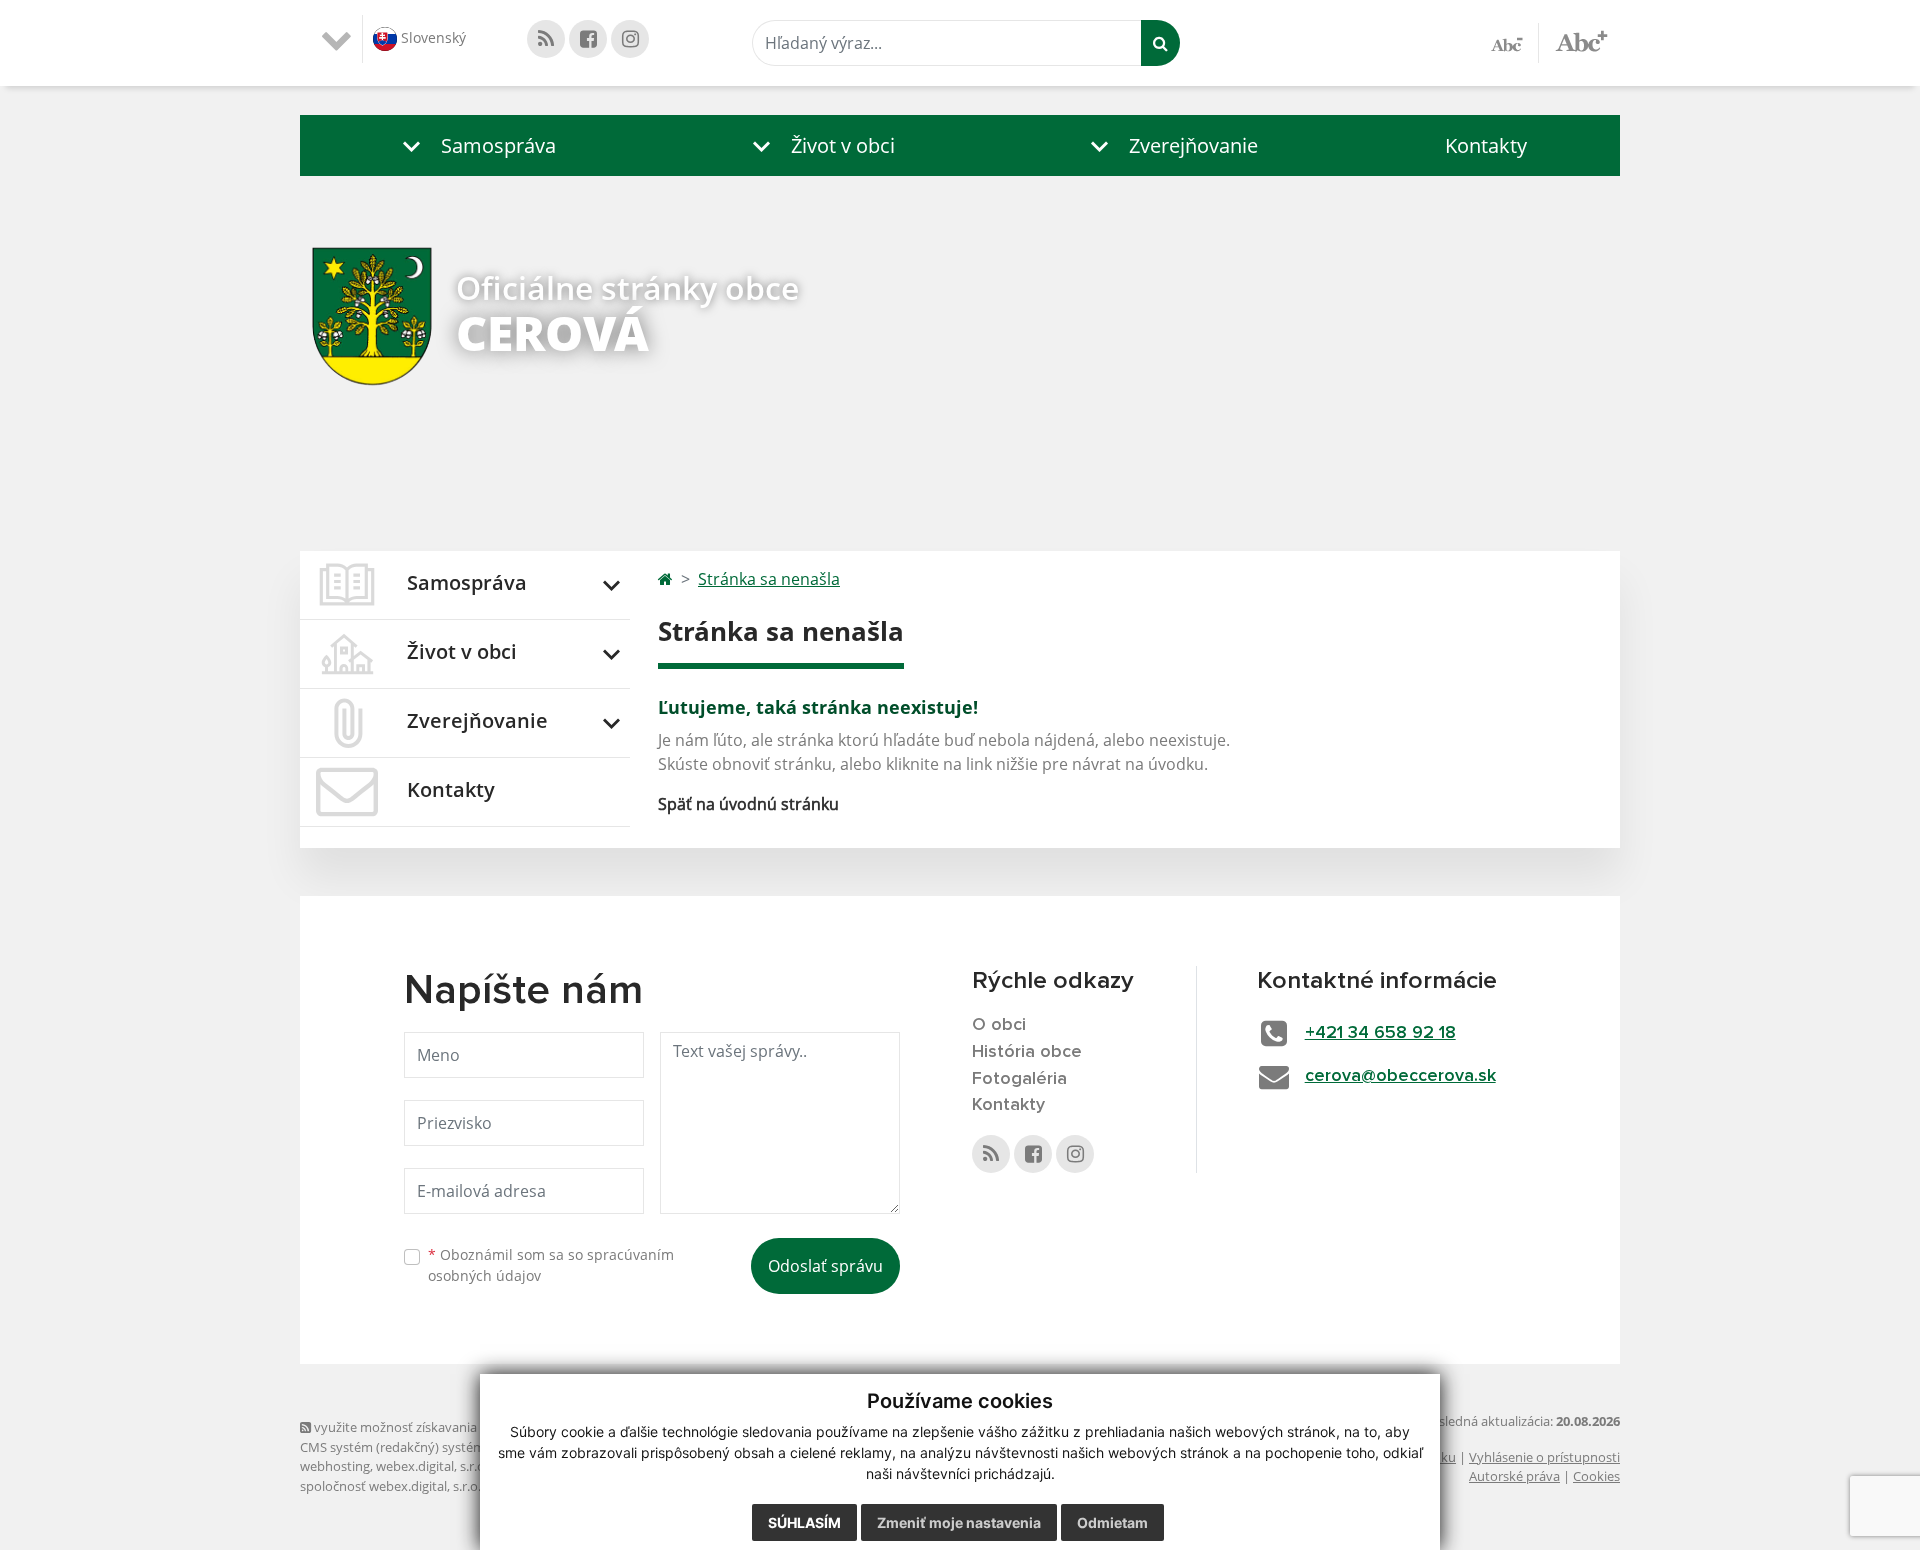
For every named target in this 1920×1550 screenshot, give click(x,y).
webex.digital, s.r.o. (432, 1466)
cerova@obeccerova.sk (1400, 1076)
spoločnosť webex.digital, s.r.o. (390, 1486)
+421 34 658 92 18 (1380, 1033)
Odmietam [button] (1112, 1522)
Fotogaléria (1019, 1079)
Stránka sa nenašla (769, 579)
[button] (475, 145)
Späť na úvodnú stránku (748, 804)
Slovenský (431, 37)
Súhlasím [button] (804, 1522)
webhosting (335, 1466)
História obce (1027, 1052)
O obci (999, 1025)
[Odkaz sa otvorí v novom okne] (546, 39)
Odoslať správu (825, 1266)
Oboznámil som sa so (551, 1265)
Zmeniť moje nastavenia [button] (959, 1522)
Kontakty (1486, 145)
